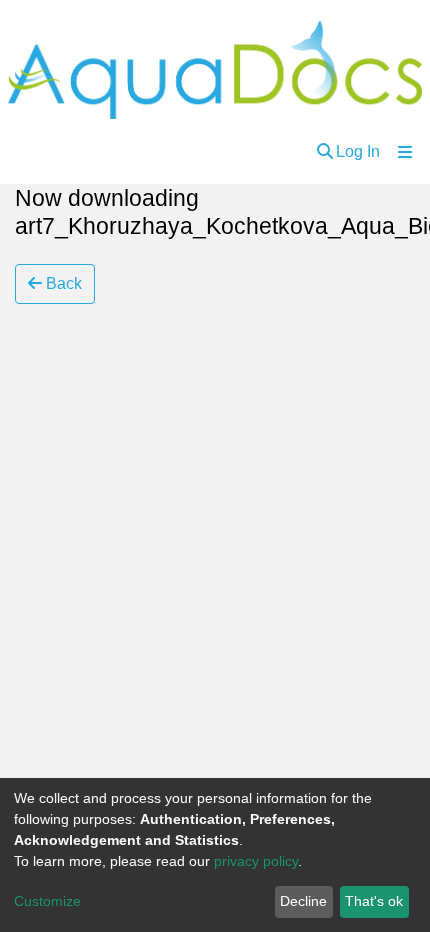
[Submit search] (325, 152)
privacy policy (256, 861)
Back (62, 283)
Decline (303, 901)
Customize (47, 901)
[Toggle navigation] (405, 152)
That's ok (374, 901)
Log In (358, 151)
